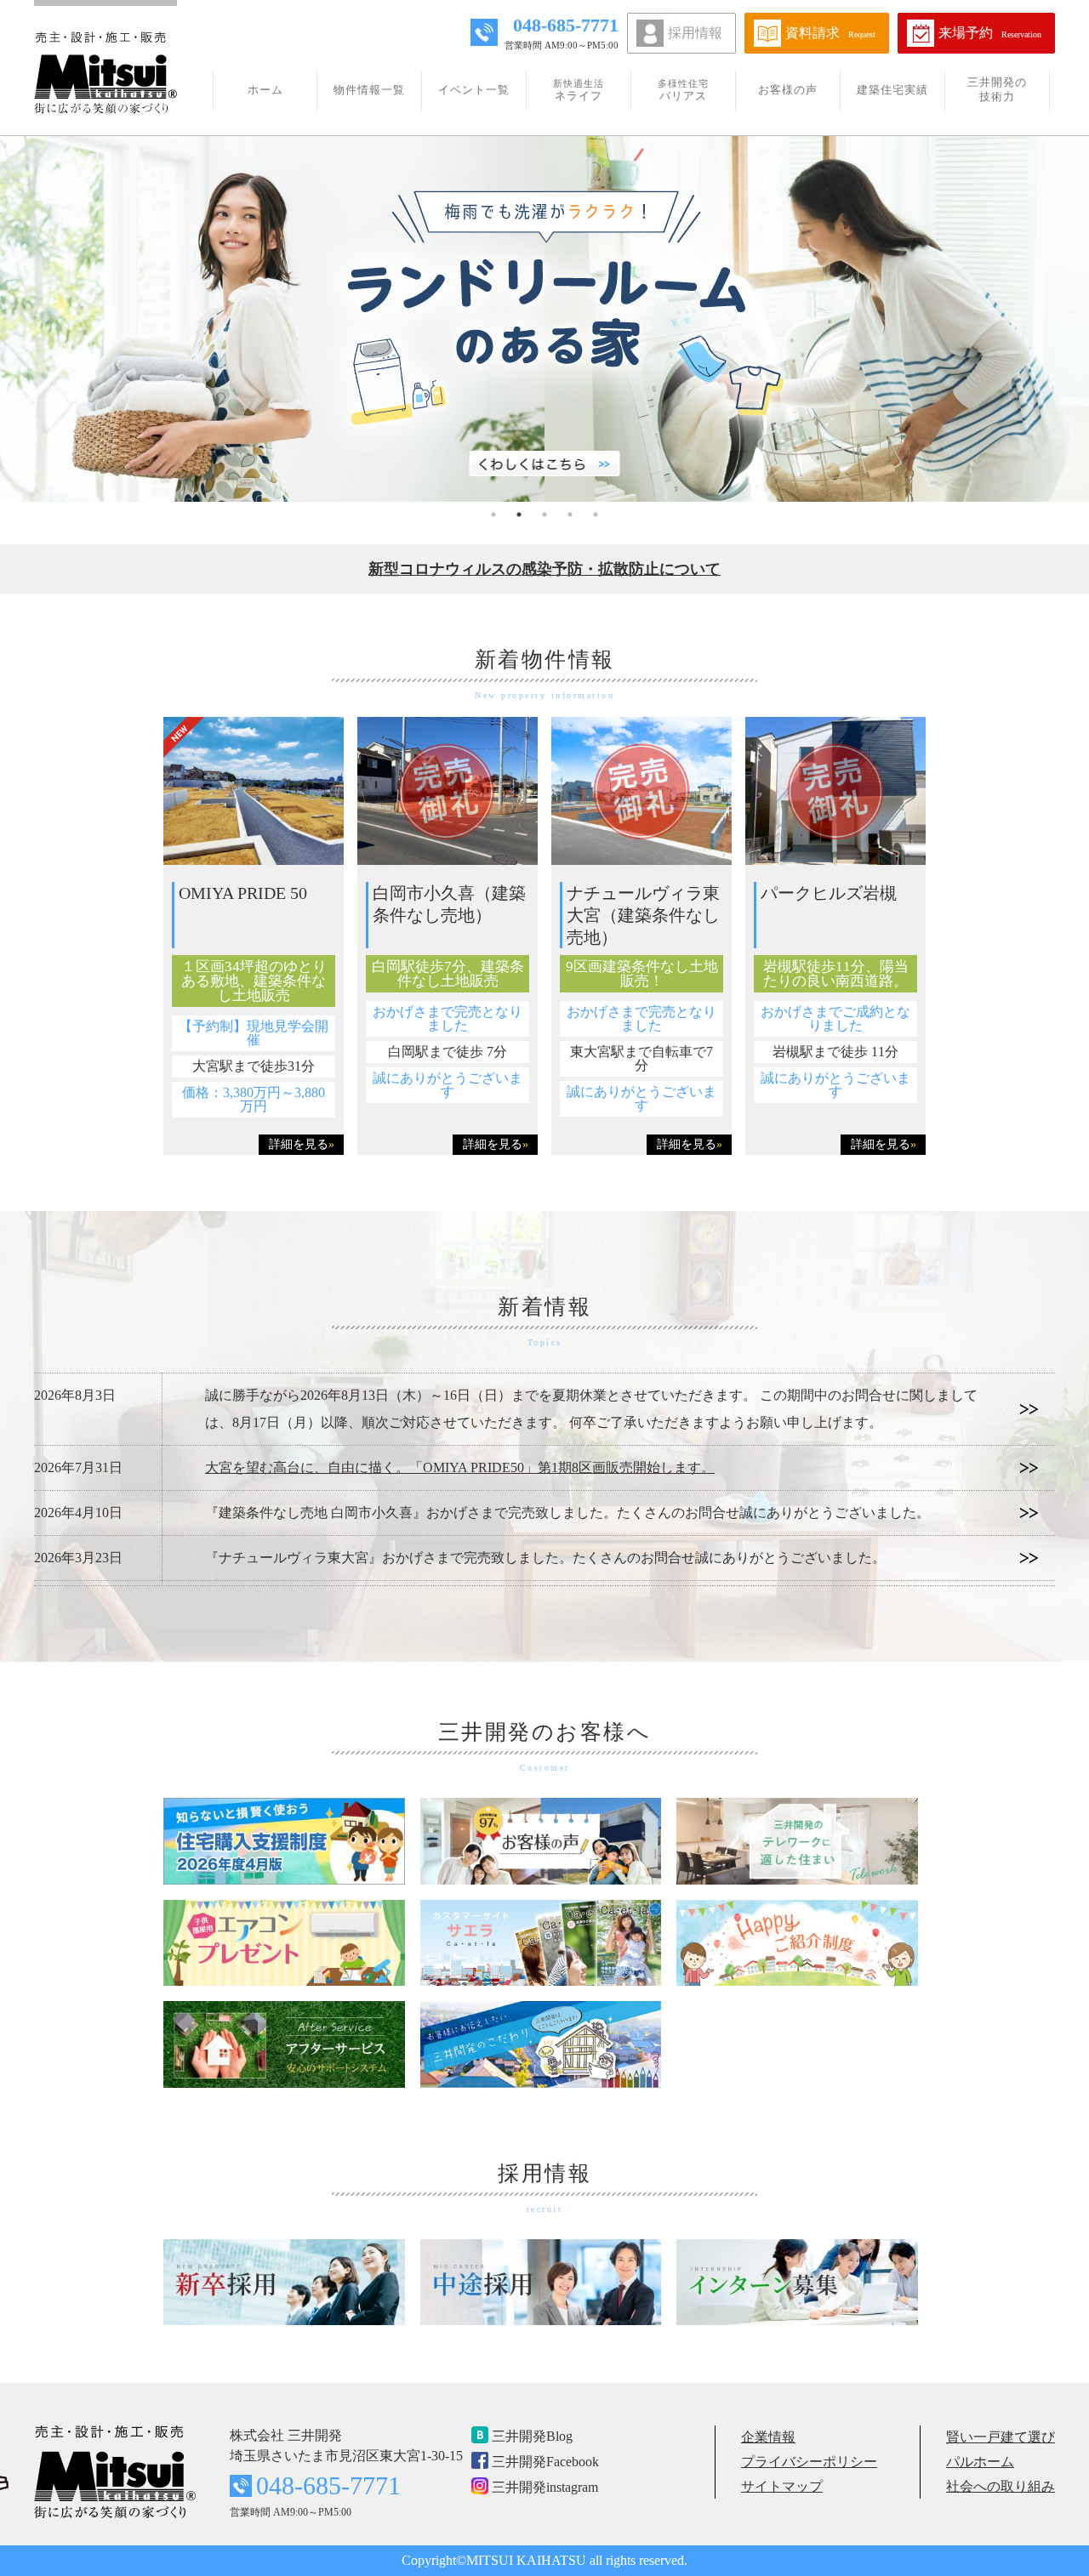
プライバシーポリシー (809, 2462)
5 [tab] (596, 515)
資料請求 (830, 33)
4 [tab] (570, 515)
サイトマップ (782, 2486)
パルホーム (980, 2462)
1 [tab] (493, 515)
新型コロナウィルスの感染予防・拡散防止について (544, 569)
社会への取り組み (1001, 2486)
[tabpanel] (544, 319)
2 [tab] (519, 515)
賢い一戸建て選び (1001, 2437)
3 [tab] (544, 515)
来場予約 (990, 33)
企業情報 (768, 2437)
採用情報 (695, 33)
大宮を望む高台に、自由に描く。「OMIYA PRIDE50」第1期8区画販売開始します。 (460, 1467)
